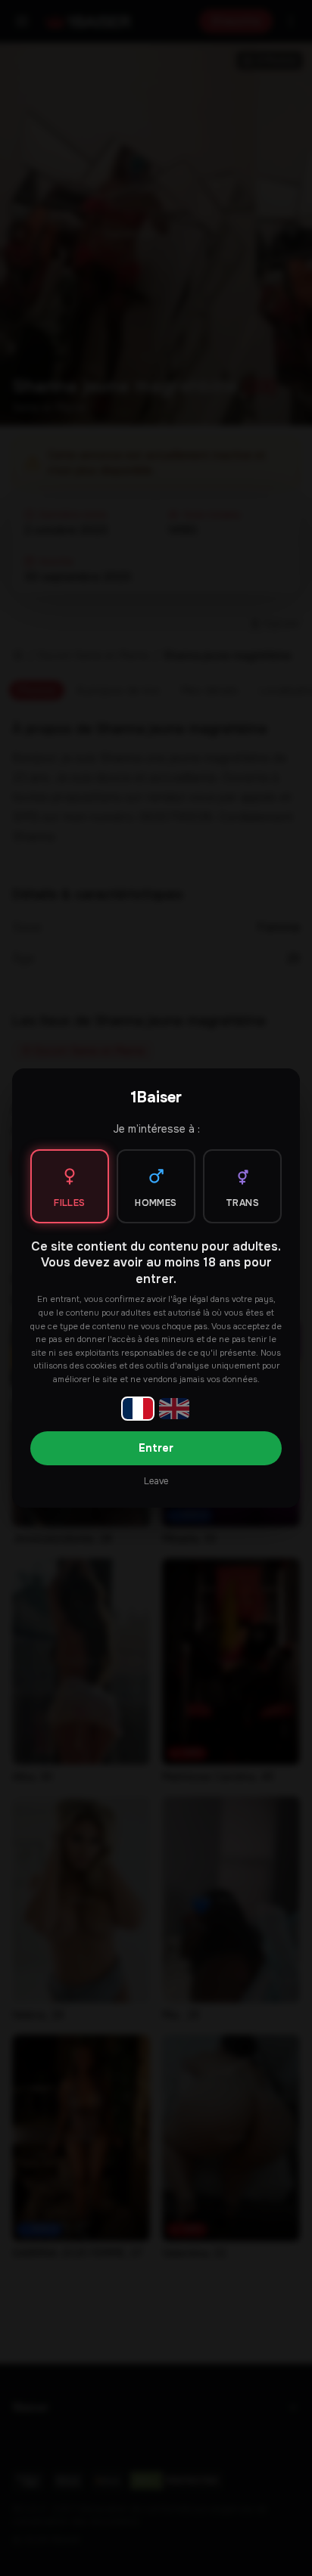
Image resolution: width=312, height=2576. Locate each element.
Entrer (156, 1448)
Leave (156, 1481)
